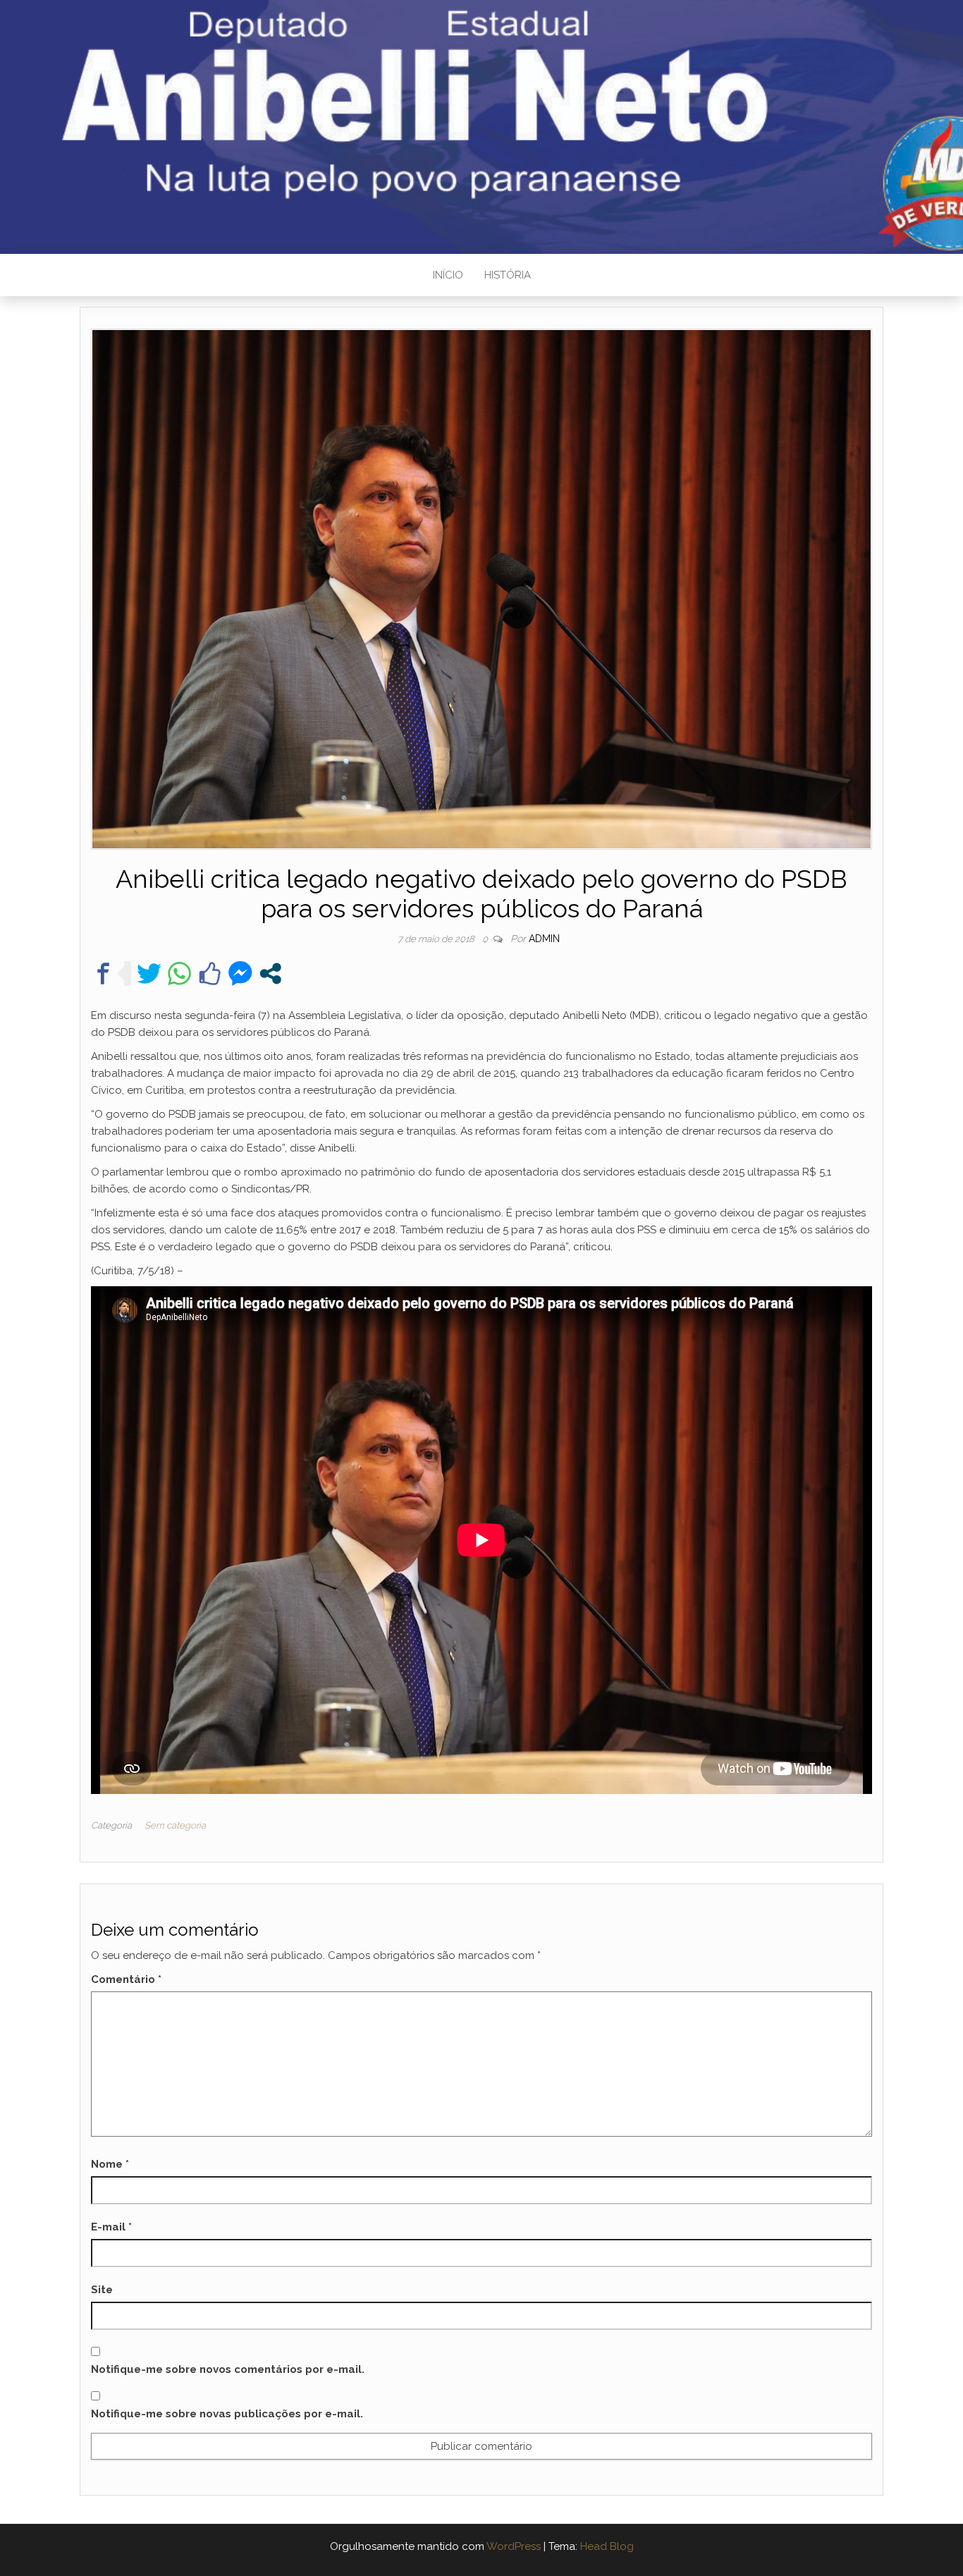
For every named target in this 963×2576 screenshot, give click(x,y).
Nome (110, 2164)
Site (102, 2290)
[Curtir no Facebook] (210, 973)
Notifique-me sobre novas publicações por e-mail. (227, 2414)
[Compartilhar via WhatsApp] (179, 973)
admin (544, 939)
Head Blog (607, 2546)
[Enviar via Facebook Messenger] (240, 973)
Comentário (126, 1979)
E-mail (111, 2227)
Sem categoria (175, 1825)
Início (448, 275)
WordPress (514, 2546)
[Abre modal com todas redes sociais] (270, 973)
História (508, 275)
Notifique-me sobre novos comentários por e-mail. (228, 2369)
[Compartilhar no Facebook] (103, 973)
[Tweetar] (149, 973)
